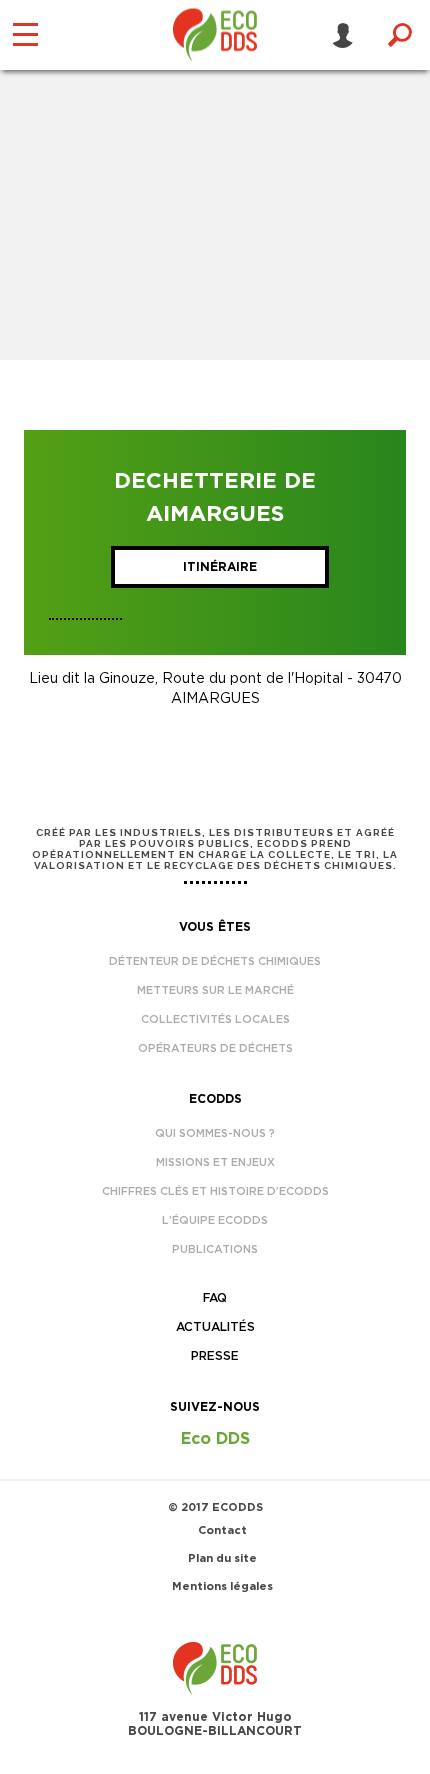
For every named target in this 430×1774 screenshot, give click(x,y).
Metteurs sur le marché (215, 990)
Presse (215, 1356)
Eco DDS (215, 1439)
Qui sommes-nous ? (215, 1133)
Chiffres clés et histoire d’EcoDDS (215, 1191)
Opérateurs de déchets (215, 1048)
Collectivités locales (215, 1019)
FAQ (215, 1298)
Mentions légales (222, 1586)
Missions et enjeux (215, 1162)
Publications (215, 1249)
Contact (222, 1530)
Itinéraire (220, 567)
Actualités (215, 1327)
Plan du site (222, 1558)
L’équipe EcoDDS (215, 1220)
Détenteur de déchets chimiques (215, 961)
